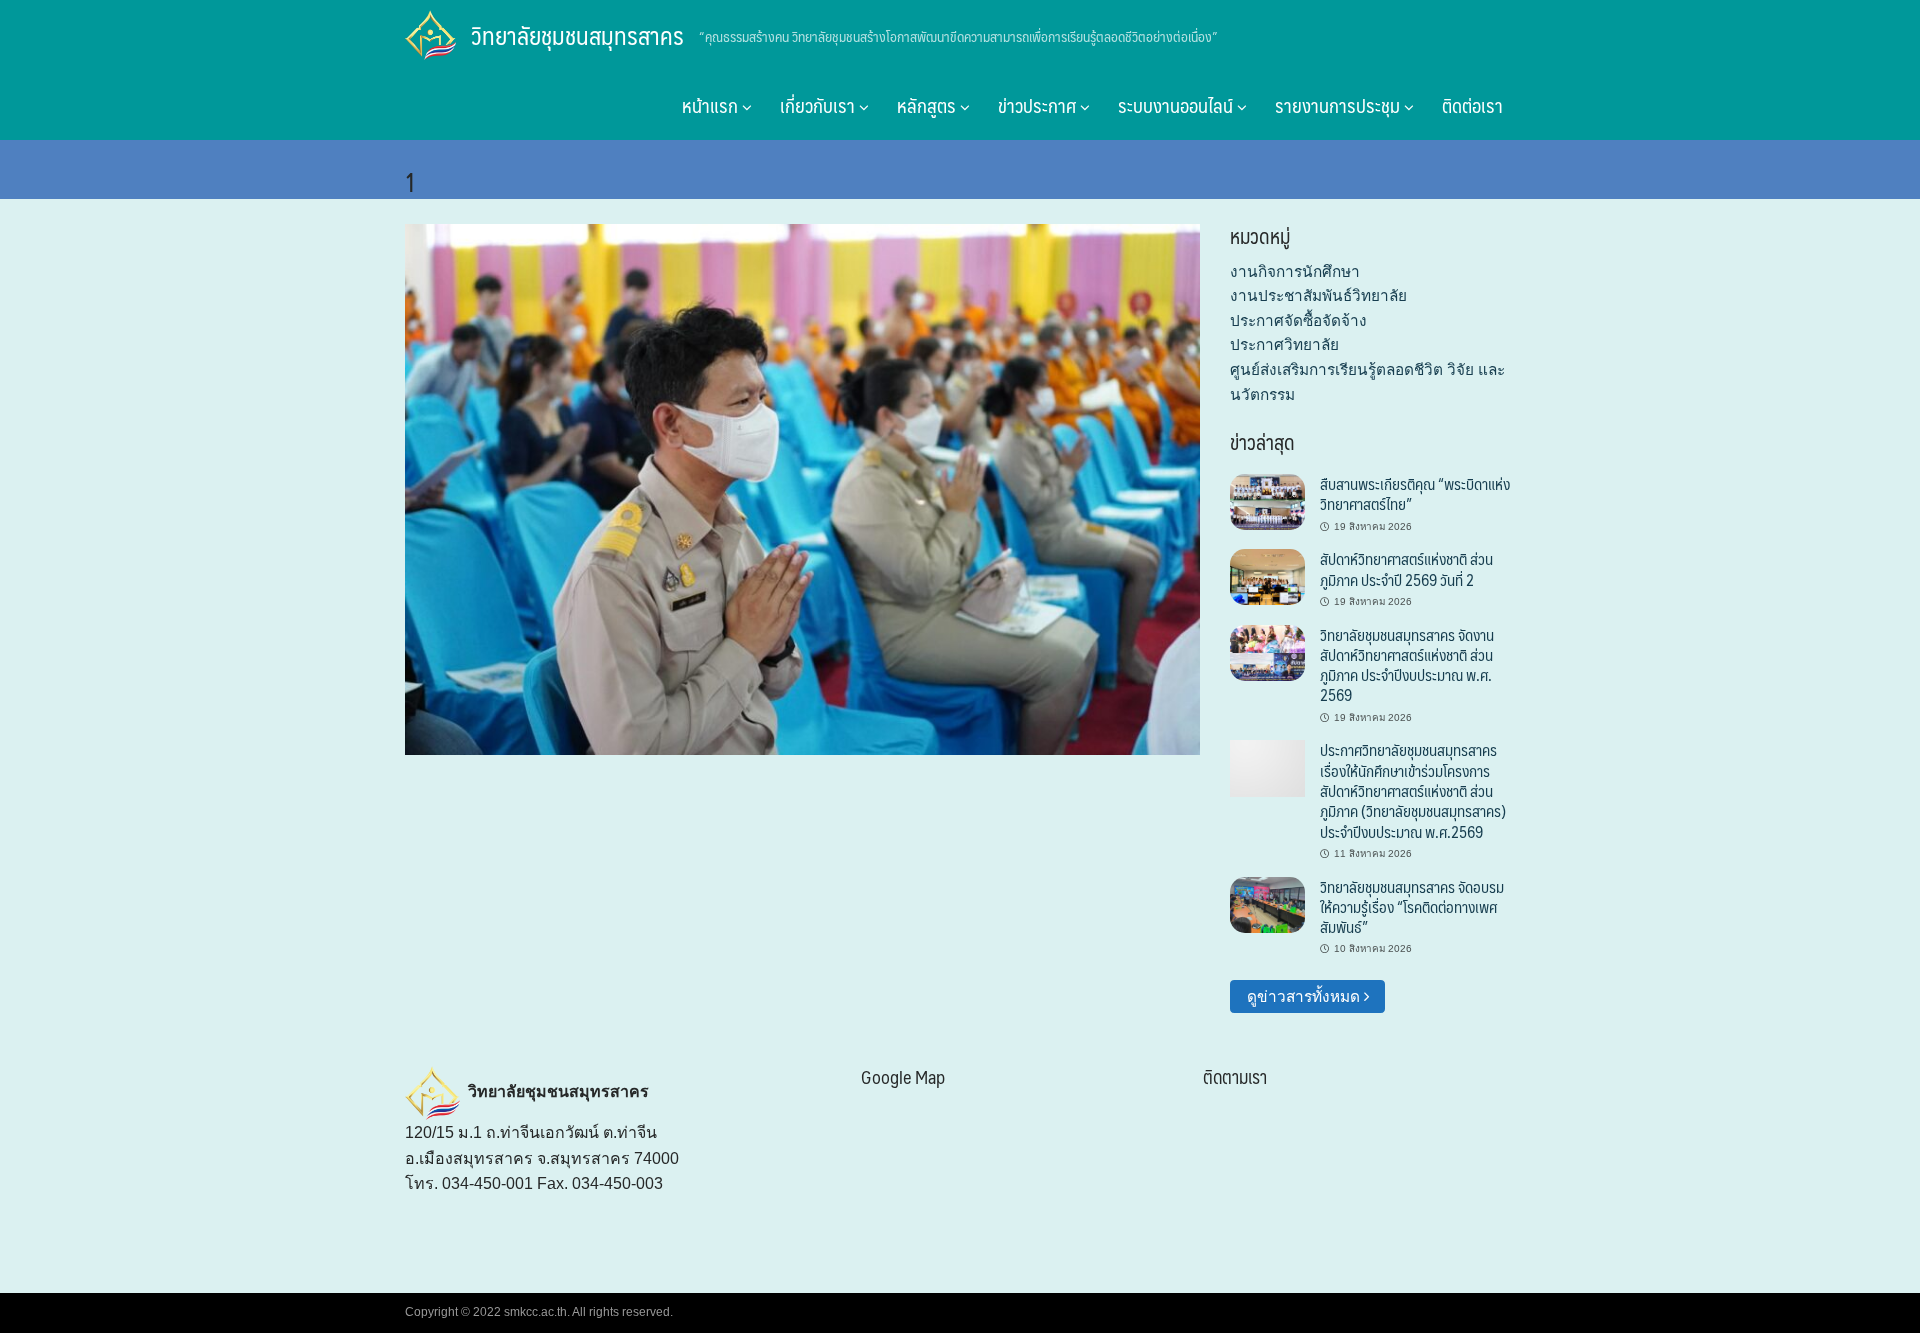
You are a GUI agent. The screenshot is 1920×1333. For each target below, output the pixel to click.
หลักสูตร (928, 105)
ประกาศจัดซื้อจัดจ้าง (1298, 320)
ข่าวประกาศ (1039, 105)
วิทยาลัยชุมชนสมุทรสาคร (577, 35)
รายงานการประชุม (1339, 105)
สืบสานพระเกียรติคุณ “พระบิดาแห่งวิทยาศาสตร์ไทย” (1415, 493)
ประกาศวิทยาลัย (1284, 344)
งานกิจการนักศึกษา (1295, 271)
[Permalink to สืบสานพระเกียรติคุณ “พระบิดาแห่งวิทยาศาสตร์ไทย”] (1267, 500)
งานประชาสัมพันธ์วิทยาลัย (1318, 295)
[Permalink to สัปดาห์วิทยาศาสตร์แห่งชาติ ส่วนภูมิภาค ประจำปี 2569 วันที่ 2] (1267, 575)
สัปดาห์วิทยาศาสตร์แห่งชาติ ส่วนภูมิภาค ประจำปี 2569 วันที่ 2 (1406, 568)
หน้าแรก (712, 105)
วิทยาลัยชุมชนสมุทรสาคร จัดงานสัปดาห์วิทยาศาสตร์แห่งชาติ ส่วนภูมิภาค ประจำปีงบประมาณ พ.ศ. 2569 (1407, 665)
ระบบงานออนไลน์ (1177, 105)
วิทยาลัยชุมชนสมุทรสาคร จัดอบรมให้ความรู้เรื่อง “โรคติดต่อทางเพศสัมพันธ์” (1412, 907)
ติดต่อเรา (1472, 105)
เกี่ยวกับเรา (819, 105)
